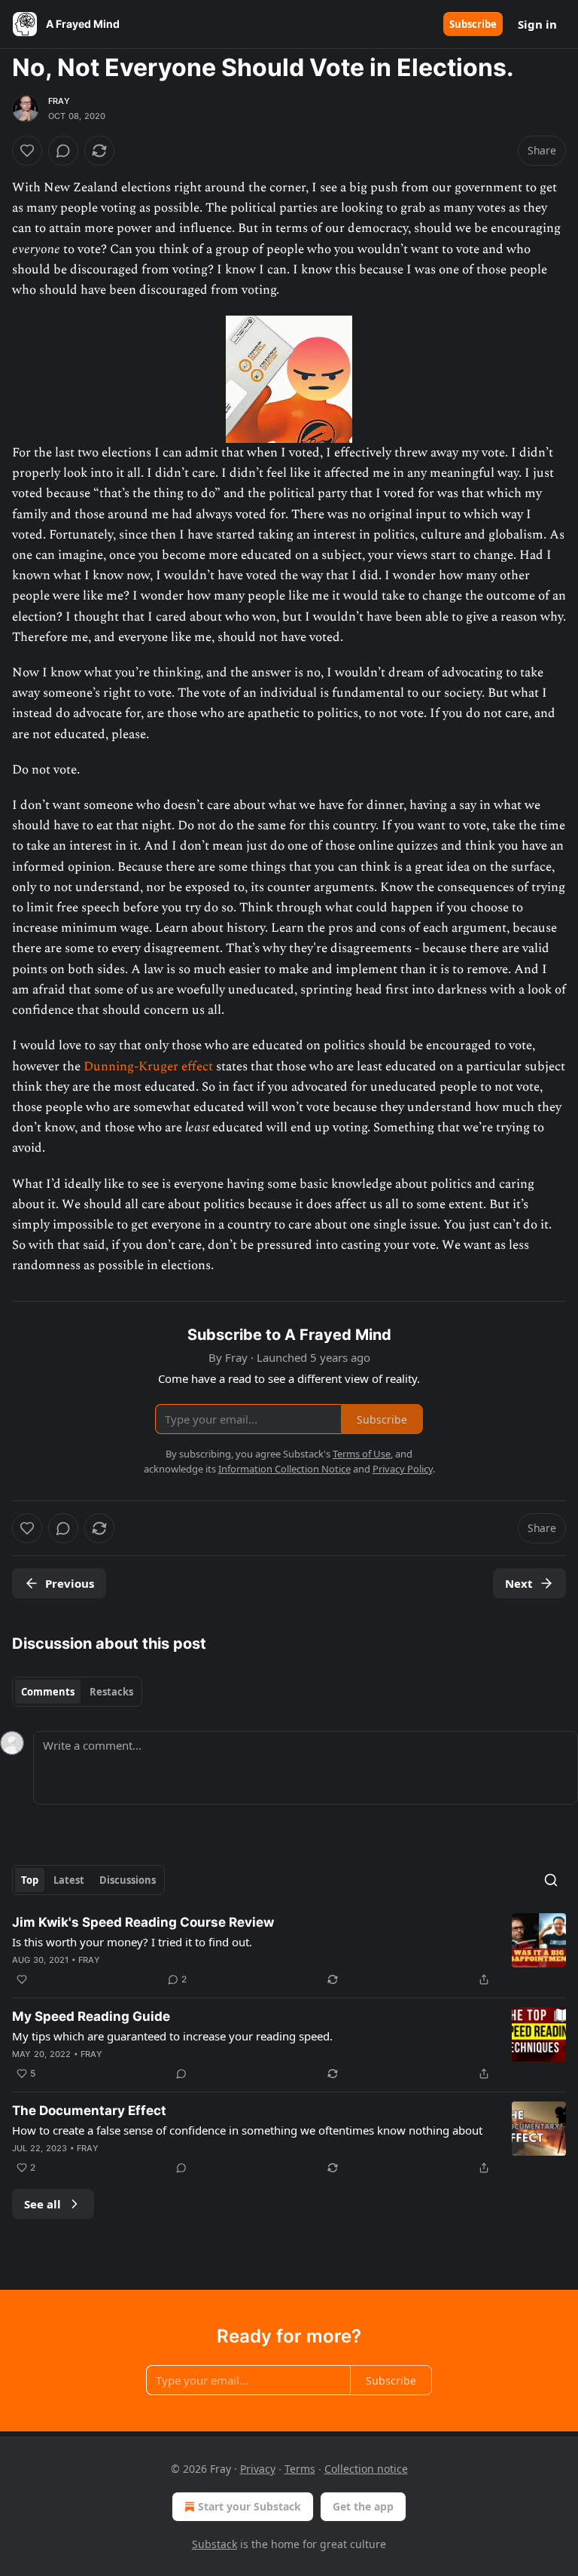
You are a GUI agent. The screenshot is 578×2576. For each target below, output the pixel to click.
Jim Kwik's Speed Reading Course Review (143, 1922)
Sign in (537, 24)
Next (519, 1583)
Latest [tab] (69, 1880)
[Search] (551, 1880)
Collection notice (366, 2469)
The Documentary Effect (89, 2111)
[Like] (27, 151)
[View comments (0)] (63, 151)
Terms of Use (362, 1454)
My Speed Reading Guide (91, 2016)
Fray (59, 101)
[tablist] (77, 1692)
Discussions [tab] (128, 1880)
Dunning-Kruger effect (148, 1067)
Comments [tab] (48, 1692)
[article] (289, 1951)
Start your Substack (249, 2506)
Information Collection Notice (284, 1469)
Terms (300, 2469)
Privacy (258, 2469)
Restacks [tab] (111, 1692)
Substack (214, 2544)
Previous (70, 1583)
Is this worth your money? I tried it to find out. (132, 1942)
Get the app (363, 2506)
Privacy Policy (403, 1469)
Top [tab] (30, 1880)
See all (43, 2204)
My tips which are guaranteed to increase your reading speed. (172, 2036)
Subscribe (473, 24)
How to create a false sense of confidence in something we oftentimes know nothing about (247, 2130)
